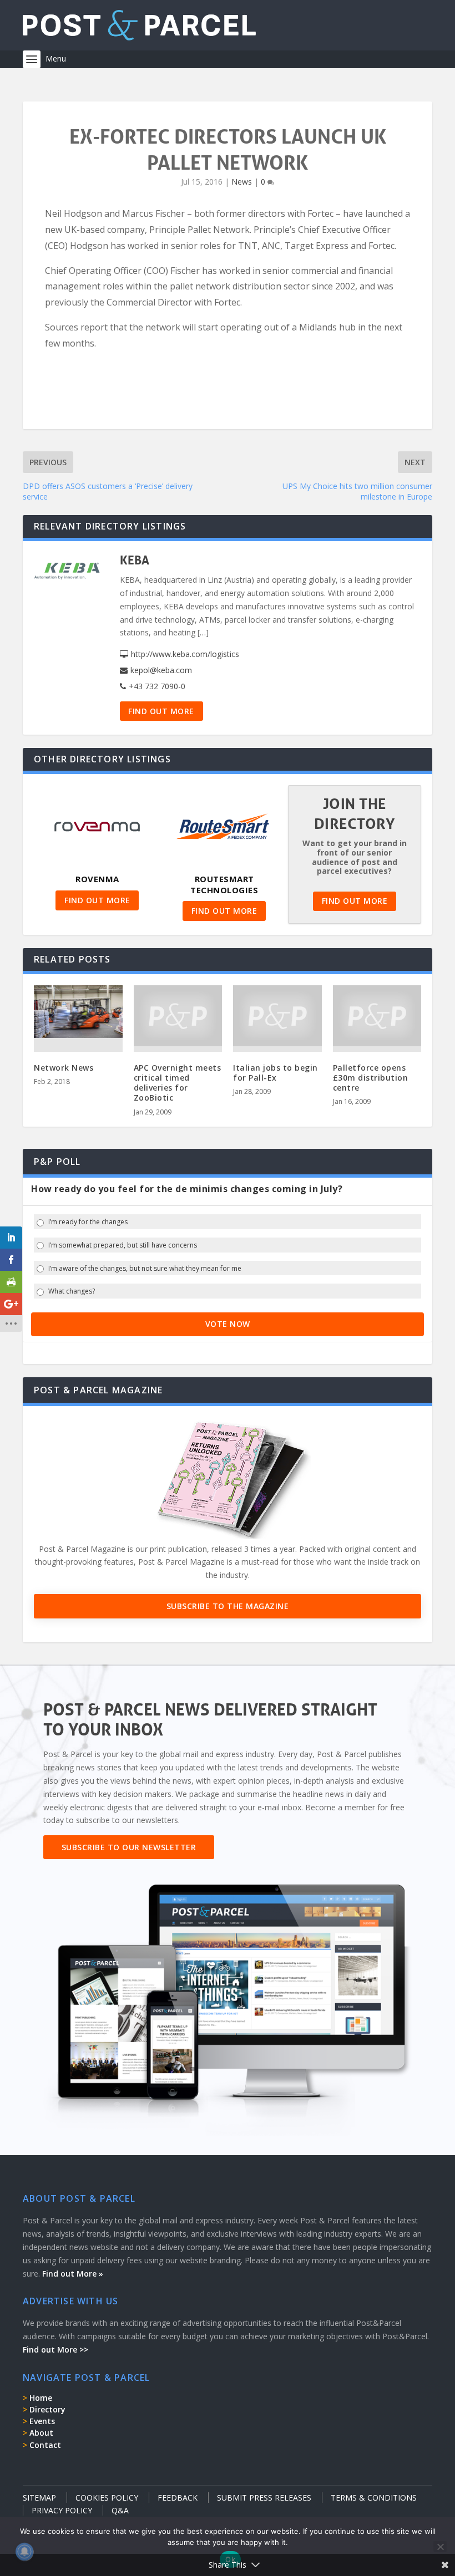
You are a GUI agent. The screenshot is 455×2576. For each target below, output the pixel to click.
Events (42, 2421)
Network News (64, 1068)
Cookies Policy (107, 2498)
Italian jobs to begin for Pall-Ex (275, 1073)
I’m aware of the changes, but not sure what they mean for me (145, 1269)
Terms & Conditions (374, 2498)
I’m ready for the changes (88, 1222)
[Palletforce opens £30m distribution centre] (377, 1016)
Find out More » (73, 2274)
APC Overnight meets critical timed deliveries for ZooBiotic (178, 1083)
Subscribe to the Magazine (228, 1606)
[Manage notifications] (24, 2552)
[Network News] (78, 1012)
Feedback (178, 2498)
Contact (45, 2445)
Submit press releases (264, 2498)
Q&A (120, 2510)
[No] (440, 2547)
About (41, 2433)
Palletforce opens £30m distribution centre (371, 1078)
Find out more (161, 711)
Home (41, 2398)
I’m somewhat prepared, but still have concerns (123, 1245)
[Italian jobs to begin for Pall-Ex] (277, 1016)
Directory (47, 2409)
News (242, 182)
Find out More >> (55, 2350)
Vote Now (228, 1324)
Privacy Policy (62, 2510)
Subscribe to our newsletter (129, 1847)
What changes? (72, 1291)
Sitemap (39, 2498)
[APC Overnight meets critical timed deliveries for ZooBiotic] (178, 1016)
